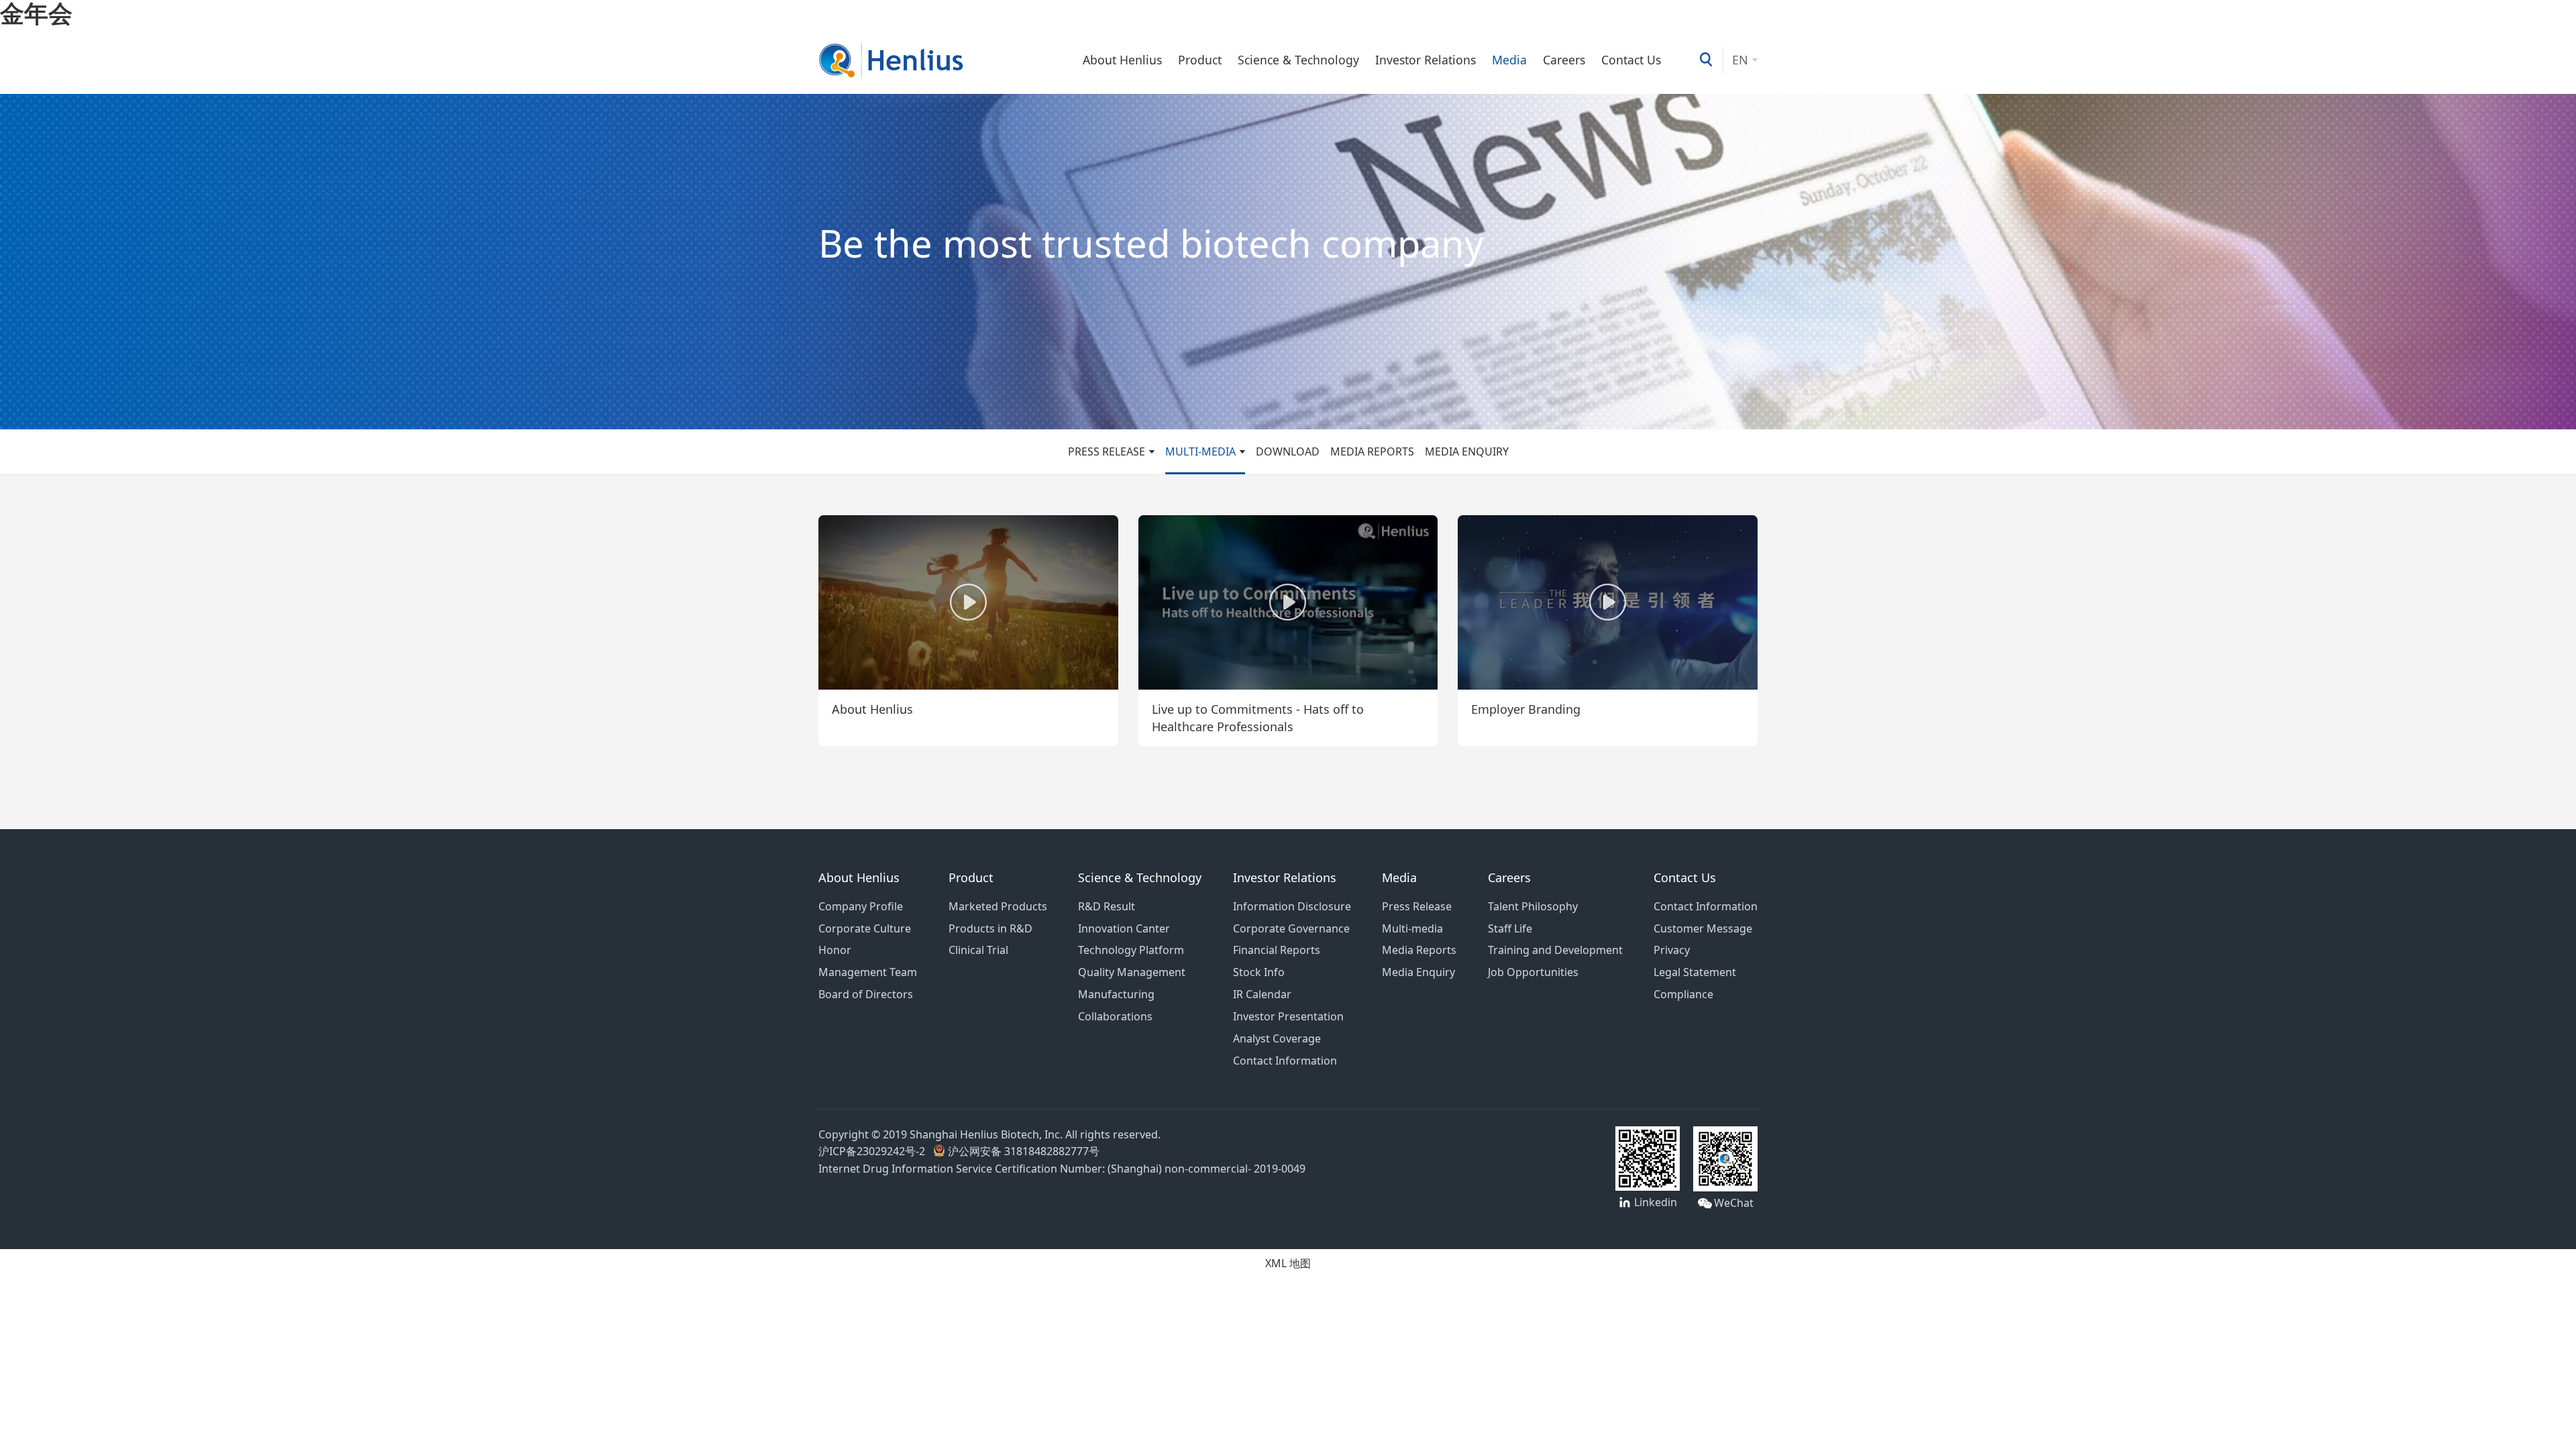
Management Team (868, 972)
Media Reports (1372, 451)
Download (1288, 451)
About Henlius (1122, 60)
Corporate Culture (865, 928)
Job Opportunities (1533, 972)
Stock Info (1259, 972)
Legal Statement (1695, 972)
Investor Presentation (1288, 1016)
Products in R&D (990, 928)
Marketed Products (998, 906)
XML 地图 (1288, 1263)
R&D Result (1107, 906)
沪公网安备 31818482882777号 (1022, 1151)
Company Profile (861, 906)
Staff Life (1510, 928)
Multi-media (1200, 451)
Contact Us (1631, 60)
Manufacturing (1116, 994)
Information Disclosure (1292, 906)
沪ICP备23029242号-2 (874, 1151)
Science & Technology (1298, 60)
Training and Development (1555, 950)
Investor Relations (1426, 60)
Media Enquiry (1467, 451)
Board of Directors (866, 994)
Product (1200, 60)
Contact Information (1285, 1061)
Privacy (1672, 950)
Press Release (1107, 451)
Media (1509, 60)
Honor (835, 950)
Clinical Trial (978, 950)
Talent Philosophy (1533, 906)
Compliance (1683, 994)
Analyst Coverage (1277, 1038)
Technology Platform (1131, 950)
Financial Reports (1277, 950)
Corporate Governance (1291, 928)
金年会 (36, 13)
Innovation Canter (1124, 928)
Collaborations (1115, 1016)
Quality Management (1132, 972)
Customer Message (1703, 928)
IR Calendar (1262, 994)
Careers (1564, 60)
